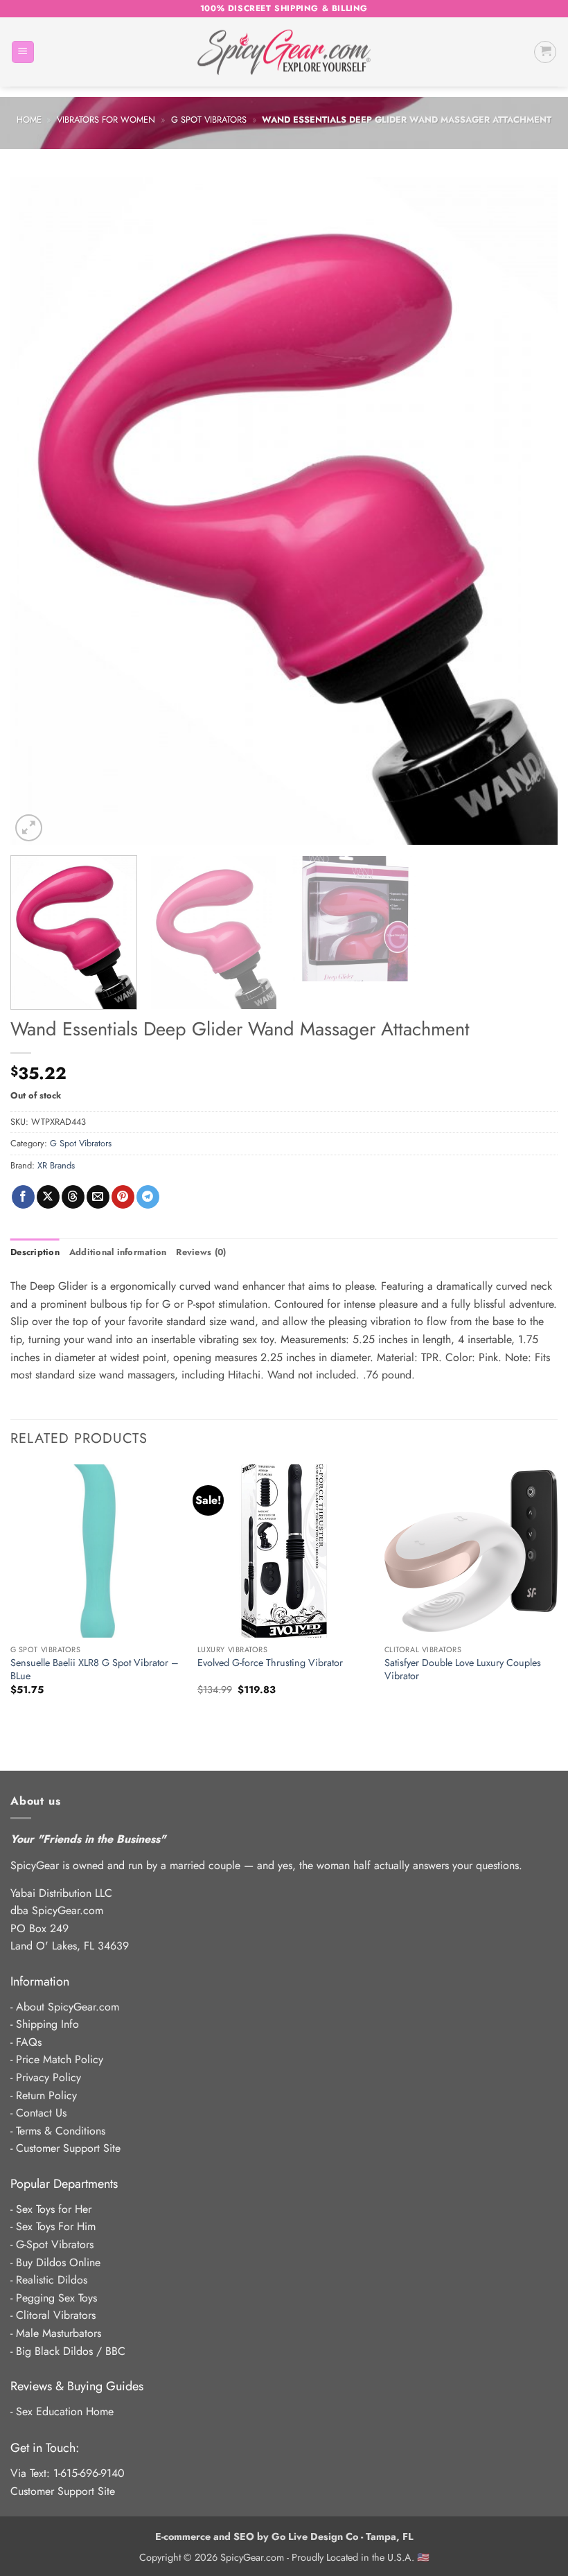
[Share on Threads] (73, 1197)
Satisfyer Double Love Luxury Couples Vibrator (463, 1669)
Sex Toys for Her (54, 2209)
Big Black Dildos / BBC (71, 2351)
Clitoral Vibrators (56, 2315)
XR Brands (56, 1165)
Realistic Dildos (52, 2280)
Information (40, 1981)
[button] (23, 52)
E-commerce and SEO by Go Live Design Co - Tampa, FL (284, 2536)
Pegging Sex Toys (56, 2298)
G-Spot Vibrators (55, 2244)
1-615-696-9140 (89, 2473)
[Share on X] (48, 1197)
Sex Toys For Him (56, 2226)
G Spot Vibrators (209, 120)
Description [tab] (35, 1252)
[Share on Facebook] (23, 1197)
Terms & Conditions (61, 2131)
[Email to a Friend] (98, 1197)
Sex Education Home (65, 2411)
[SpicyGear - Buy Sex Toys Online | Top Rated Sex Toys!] (284, 52)
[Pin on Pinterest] (123, 1197)
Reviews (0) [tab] (201, 1252)
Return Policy (46, 2095)
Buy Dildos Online (58, 2262)
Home (29, 120)
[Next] (529, 511)
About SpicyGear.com (68, 2007)
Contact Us (41, 2113)
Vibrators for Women (106, 120)
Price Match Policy (60, 2059)
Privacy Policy (48, 2077)
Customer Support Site (68, 2148)
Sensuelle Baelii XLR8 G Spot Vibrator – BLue (95, 1669)
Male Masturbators (59, 2333)
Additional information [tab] (118, 1252)
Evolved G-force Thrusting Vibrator (270, 1663)
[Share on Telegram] (148, 1197)
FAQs (29, 2042)
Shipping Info (47, 2024)
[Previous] (39, 511)
